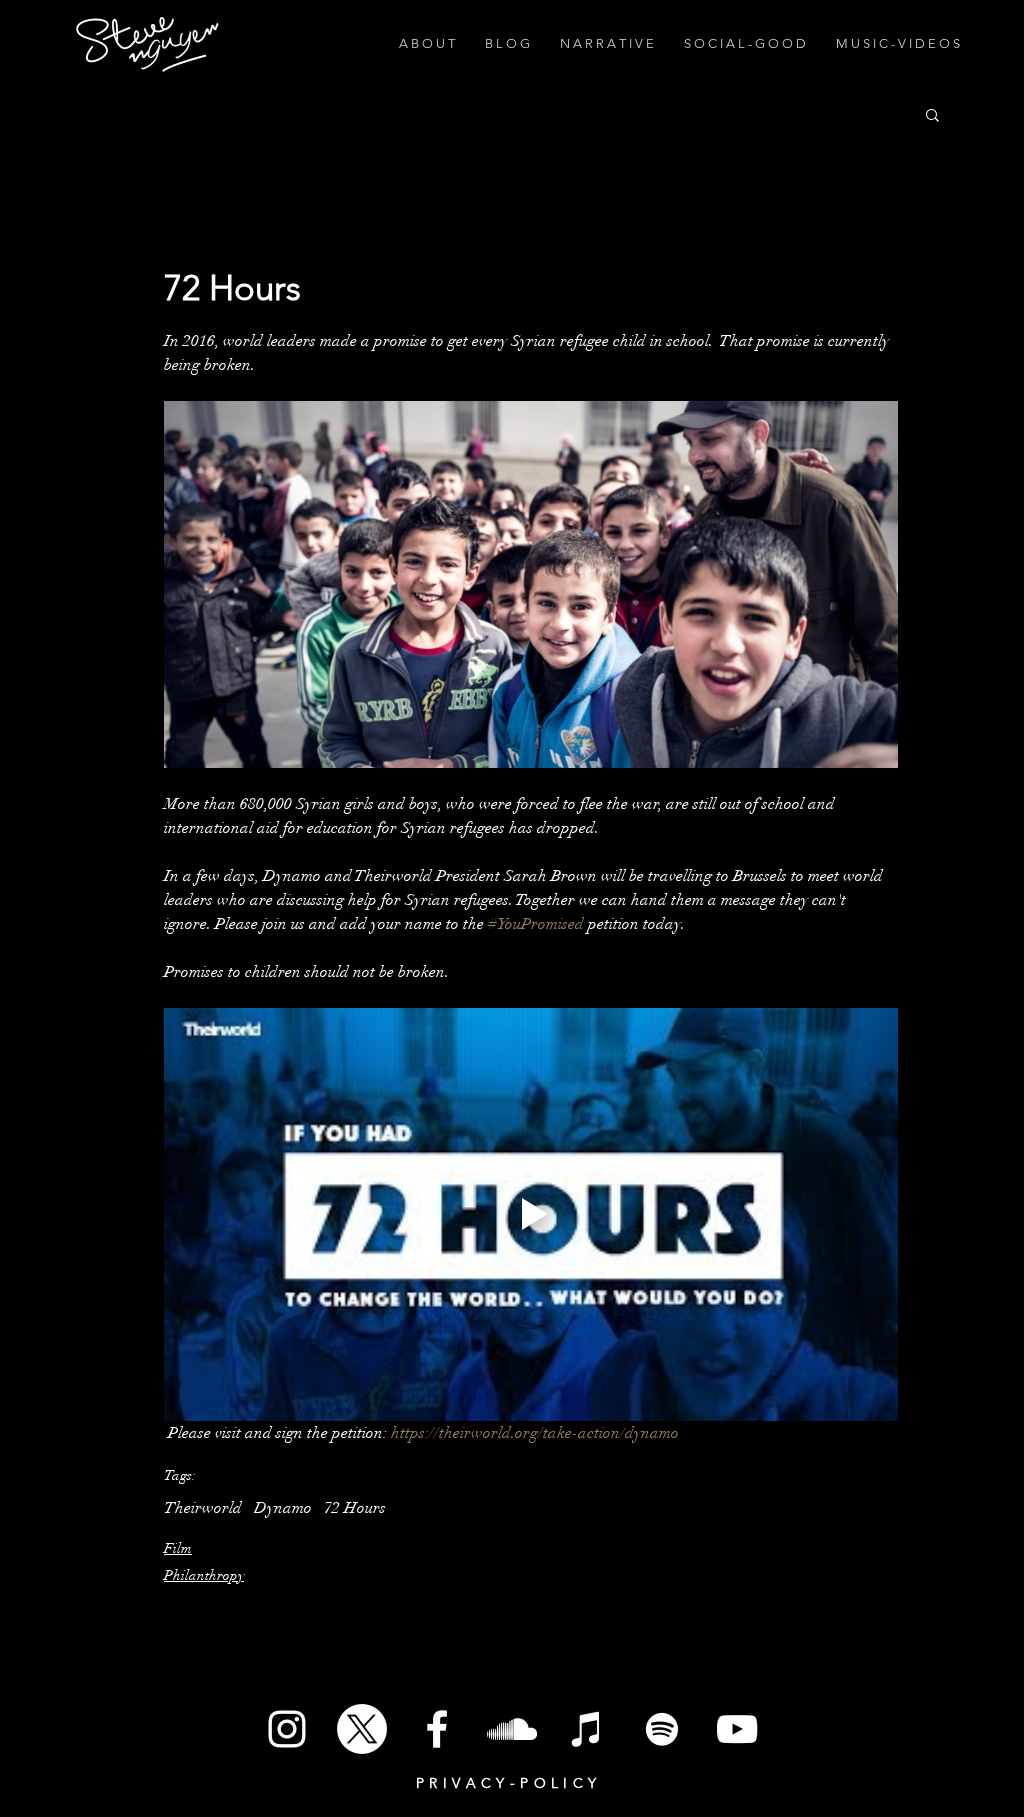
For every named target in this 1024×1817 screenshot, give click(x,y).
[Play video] (531, 1214)
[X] (362, 1729)
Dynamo (283, 1508)
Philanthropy (204, 1575)
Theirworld (203, 1508)
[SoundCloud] (512, 1729)
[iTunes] (587, 1729)
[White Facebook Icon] (437, 1729)
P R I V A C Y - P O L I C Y (506, 1783)
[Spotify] (662, 1729)
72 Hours (355, 1508)
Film (178, 1548)
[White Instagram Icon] (287, 1729)
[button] (932, 114)
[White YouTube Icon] (737, 1729)
